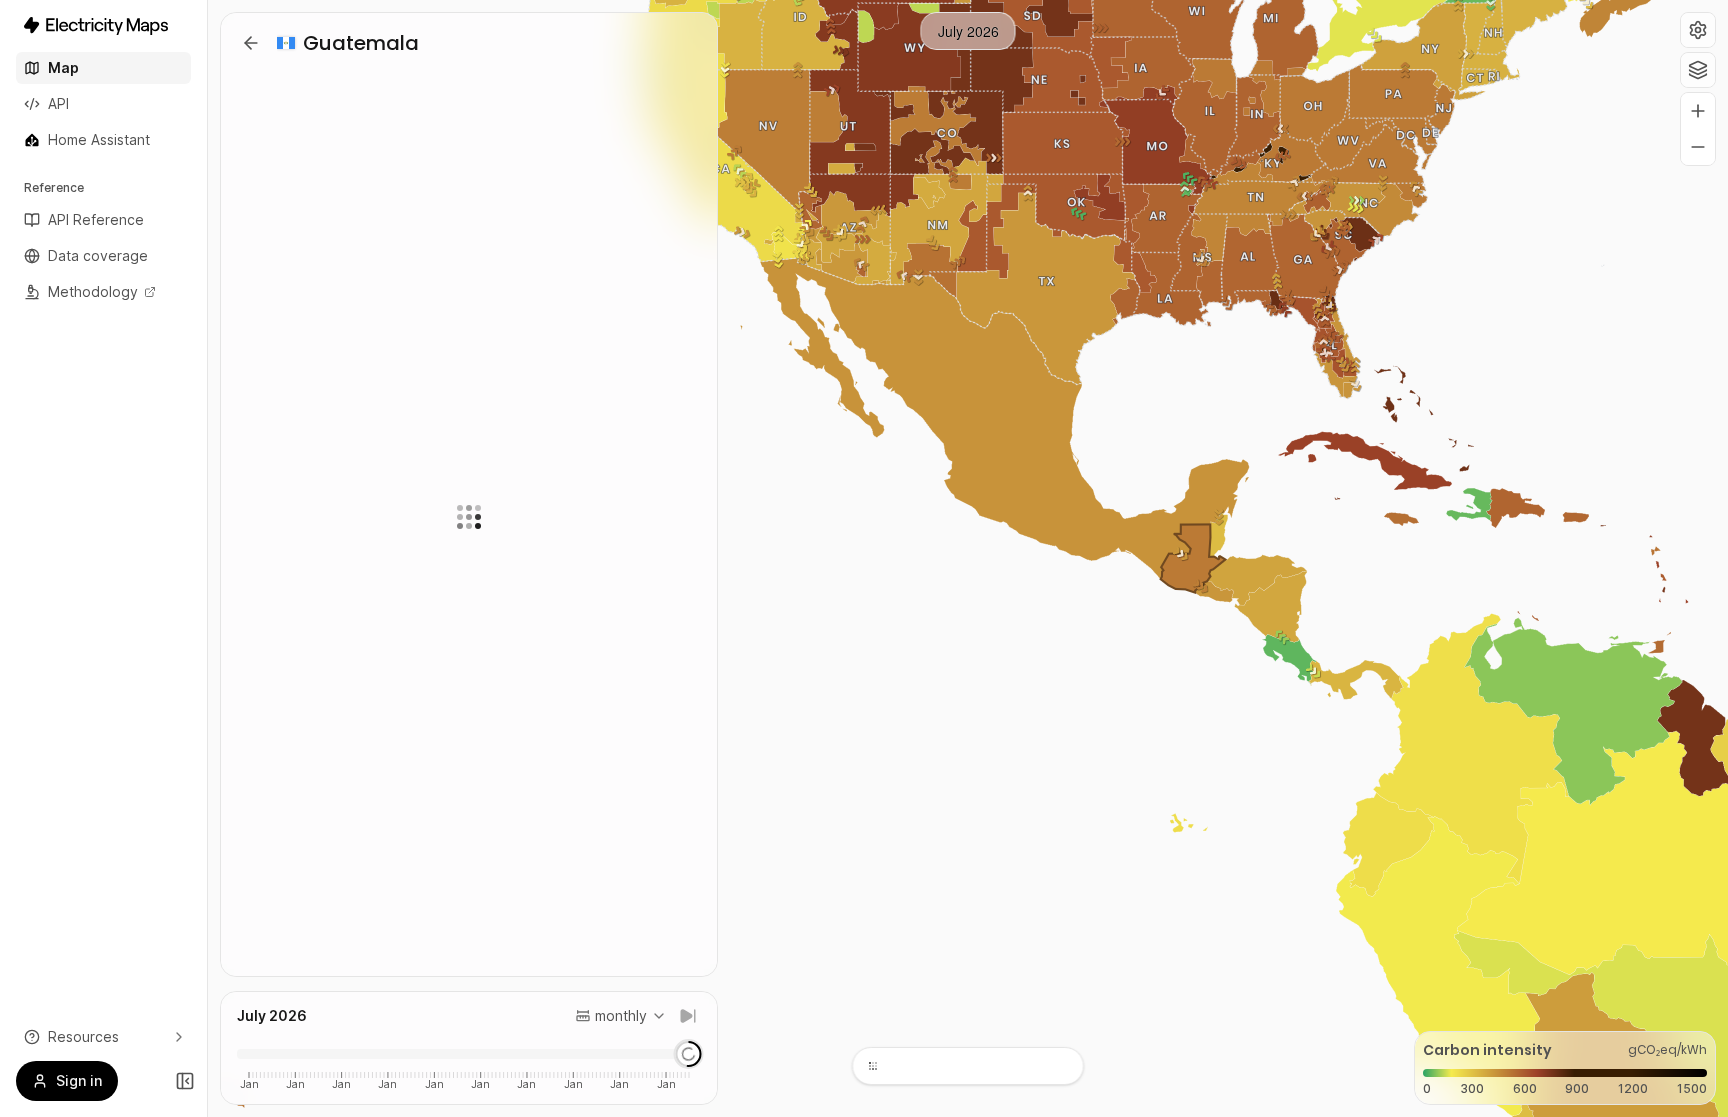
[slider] (688, 1054)
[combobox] (621, 1016)
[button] (1698, 30)
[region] (968, 558)
